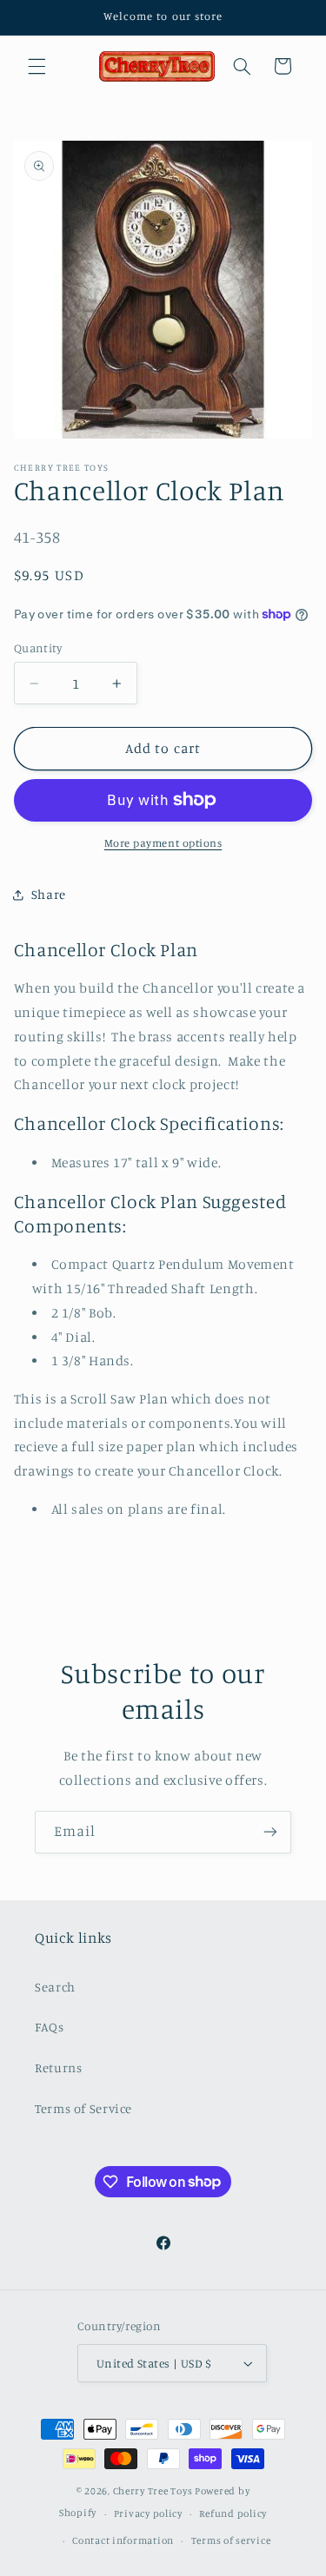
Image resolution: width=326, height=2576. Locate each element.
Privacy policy (148, 2513)
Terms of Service (83, 2108)
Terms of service (231, 2540)
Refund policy (233, 2513)
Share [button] (49, 894)
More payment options (163, 843)
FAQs (50, 2027)
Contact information (123, 2540)
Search (55, 1987)
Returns (58, 2067)
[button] (37, 66)
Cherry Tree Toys (153, 2491)
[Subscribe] (270, 1832)
